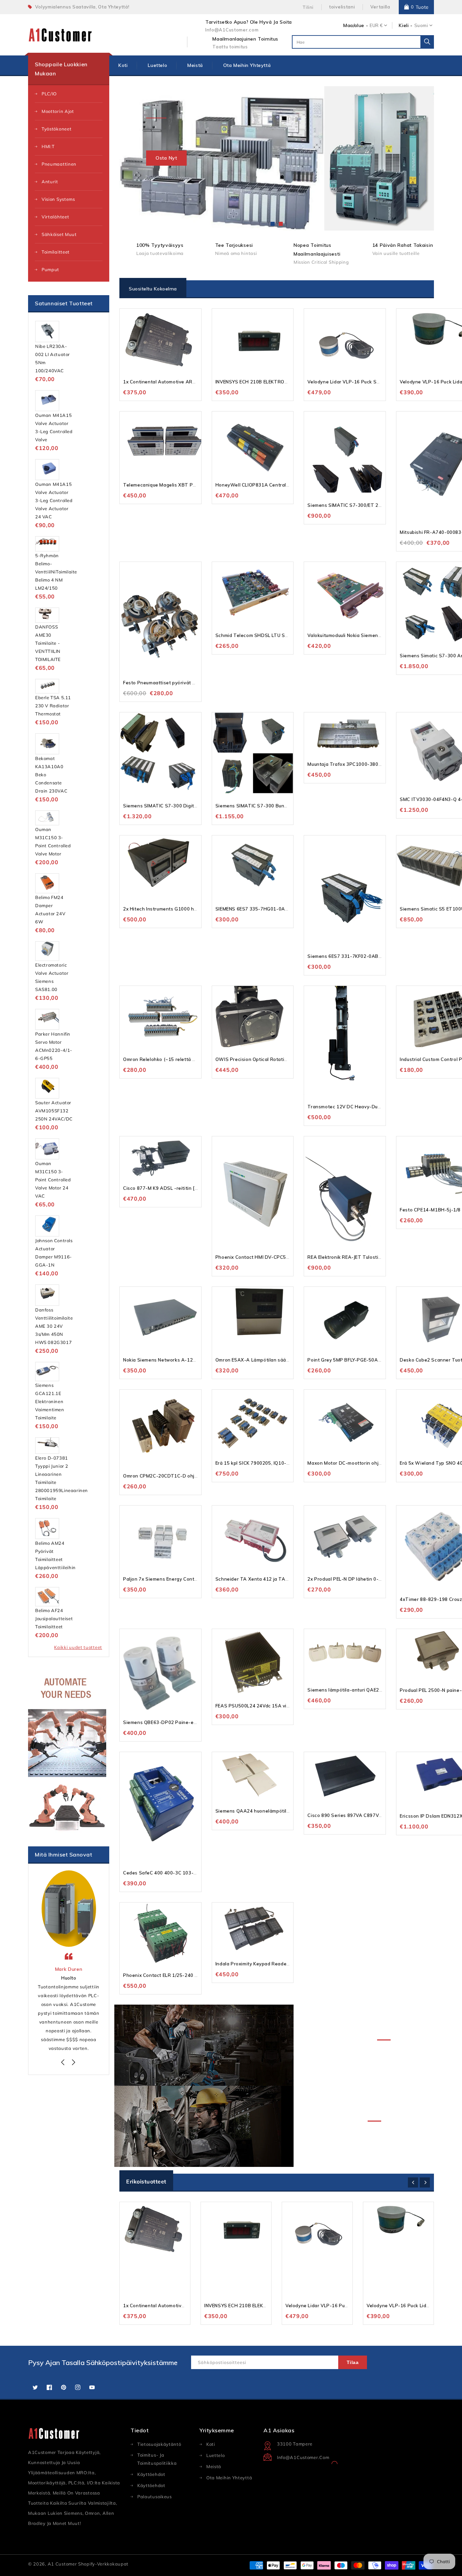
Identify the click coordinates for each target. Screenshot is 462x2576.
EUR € (376, 25)
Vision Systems (58, 199)
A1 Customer (63, 2564)
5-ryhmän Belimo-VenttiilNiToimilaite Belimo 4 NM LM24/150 (56, 572)
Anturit (50, 182)
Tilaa (353, 2362)
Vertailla (380, 7)
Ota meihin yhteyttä (229, 2478)
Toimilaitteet (56, 252)
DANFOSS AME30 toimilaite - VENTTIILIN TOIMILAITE (48, 643)
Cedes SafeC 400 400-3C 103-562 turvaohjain (176, 1873)
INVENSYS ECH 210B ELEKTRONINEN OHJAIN (266, 382)
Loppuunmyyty (287, 333)
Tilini (308, 7)
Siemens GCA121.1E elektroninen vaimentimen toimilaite (50, 1401)
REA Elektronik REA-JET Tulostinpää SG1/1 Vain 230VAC (372, 1257)
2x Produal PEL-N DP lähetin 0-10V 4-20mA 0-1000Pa (369, 1579)
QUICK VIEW (195, 320)
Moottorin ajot (58, 111)
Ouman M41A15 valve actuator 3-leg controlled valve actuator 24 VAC (54, 500)
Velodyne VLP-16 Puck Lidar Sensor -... (411, 2306)
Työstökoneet (56, 129)
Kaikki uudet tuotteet (78, 1647)
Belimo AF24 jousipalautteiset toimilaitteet (54, 1618)
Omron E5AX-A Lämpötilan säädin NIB (259, 1360)
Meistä (214, 2466)
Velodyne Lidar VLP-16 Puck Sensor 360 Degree (363, 382)
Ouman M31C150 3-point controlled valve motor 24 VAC (53, 1180)
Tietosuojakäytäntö (159, 2444)
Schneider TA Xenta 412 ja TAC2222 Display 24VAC (275, 1579)
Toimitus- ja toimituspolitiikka (157, 2459)
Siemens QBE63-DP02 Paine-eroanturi (167, 1722)
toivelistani (342, 7)
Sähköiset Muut (59, 234)
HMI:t (48, 146)
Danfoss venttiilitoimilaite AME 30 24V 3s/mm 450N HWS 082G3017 (54, 1326)
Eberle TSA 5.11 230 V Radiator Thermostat (53, 706)
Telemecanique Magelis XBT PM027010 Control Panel (185, 485)
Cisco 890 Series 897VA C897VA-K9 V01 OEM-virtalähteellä (376, 1815)
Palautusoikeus (155, 2497)
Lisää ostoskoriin (195, 333)
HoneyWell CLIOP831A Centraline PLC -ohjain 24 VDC (277, 485)
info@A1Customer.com (303, 2457)
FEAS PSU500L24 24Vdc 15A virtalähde (261, 1706)
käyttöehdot (151, 2474)
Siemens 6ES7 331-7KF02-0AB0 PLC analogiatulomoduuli (373, 956)
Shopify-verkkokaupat (103, 2564)
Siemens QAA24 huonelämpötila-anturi (260, 1811)
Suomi (421, 25)
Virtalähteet (55, 217)
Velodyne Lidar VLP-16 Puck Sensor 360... (333, 2306)
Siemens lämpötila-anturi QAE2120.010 (353, 1690)
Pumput (50, 269)
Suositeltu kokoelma (153, 289)
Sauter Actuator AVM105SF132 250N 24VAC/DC (54, 1111)
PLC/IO (49, 94)
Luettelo (216, 2455)
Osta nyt (166, 158)
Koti (211, 2444)
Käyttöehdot (151, 2485)
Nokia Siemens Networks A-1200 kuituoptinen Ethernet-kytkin (194, 1360)
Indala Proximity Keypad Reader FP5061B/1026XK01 (275, 1964)
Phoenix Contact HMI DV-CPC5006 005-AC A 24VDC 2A (280, 1257)
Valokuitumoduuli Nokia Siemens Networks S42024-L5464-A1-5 (380, 635)
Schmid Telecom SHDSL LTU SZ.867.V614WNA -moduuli (280, 635)
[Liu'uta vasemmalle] (64, 2063)
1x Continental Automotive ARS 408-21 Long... (176, 2306)
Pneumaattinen (59, 164)
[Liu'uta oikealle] (74, 2063)
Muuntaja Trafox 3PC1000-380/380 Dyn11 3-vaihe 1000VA (375, 764)
